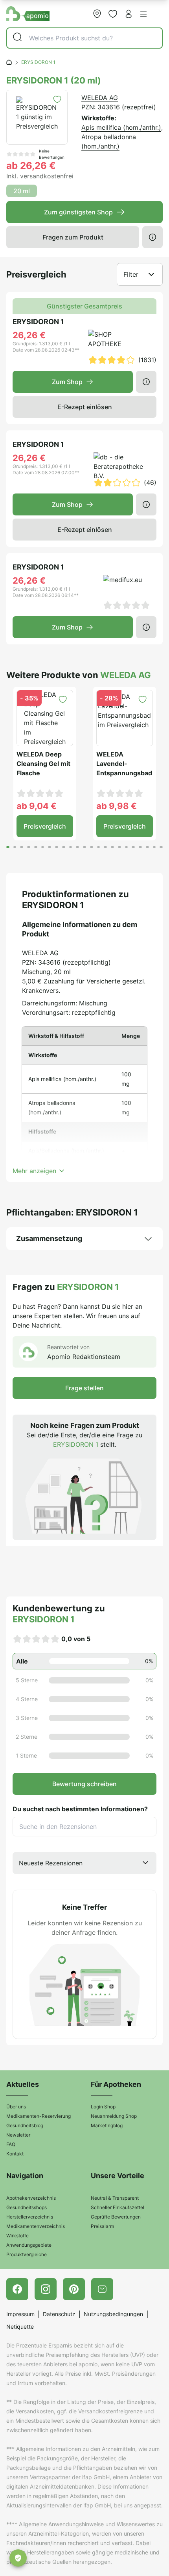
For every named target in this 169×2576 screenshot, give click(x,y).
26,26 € (29, 335)
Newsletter (18, 2135)
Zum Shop (67, 382)
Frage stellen (84, 1388)
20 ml (22, 191)
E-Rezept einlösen (85, 407)
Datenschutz (59, 2314)
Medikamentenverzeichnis (36, 2226)
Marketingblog (107, 2125)
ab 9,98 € (117, 806)
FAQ (11, 2144)
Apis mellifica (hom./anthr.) (121, 127)
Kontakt (15, 2154)
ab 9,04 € (37, 806)
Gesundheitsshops (27, 2207)
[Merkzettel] (113, 14)
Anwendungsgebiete (29, 2245)
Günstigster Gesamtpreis (84, 306)
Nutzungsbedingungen (113, 2314)
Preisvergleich (45, 826)
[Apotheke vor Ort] (97, 14)
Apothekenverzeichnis (31, 2198)
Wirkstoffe (17, 2236)
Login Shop (103, 2107)
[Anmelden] (129, 14)
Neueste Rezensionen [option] (51, 1863)
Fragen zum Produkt (73, 237)
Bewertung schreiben (84, 1784)
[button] (143, 14)
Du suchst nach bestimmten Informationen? (80, 1809)
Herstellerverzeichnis (30, 2217)
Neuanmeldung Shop (114, 2116)
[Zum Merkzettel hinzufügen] (57, 99)
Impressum (20, 2314)
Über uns (16, 2107)
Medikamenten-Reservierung (39, 2116)
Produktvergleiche (27, 2254)
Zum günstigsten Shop (78, 212)
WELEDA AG (100, 98)
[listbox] (84, 1863)
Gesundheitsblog (25, 2125)
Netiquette (20, 2327)
